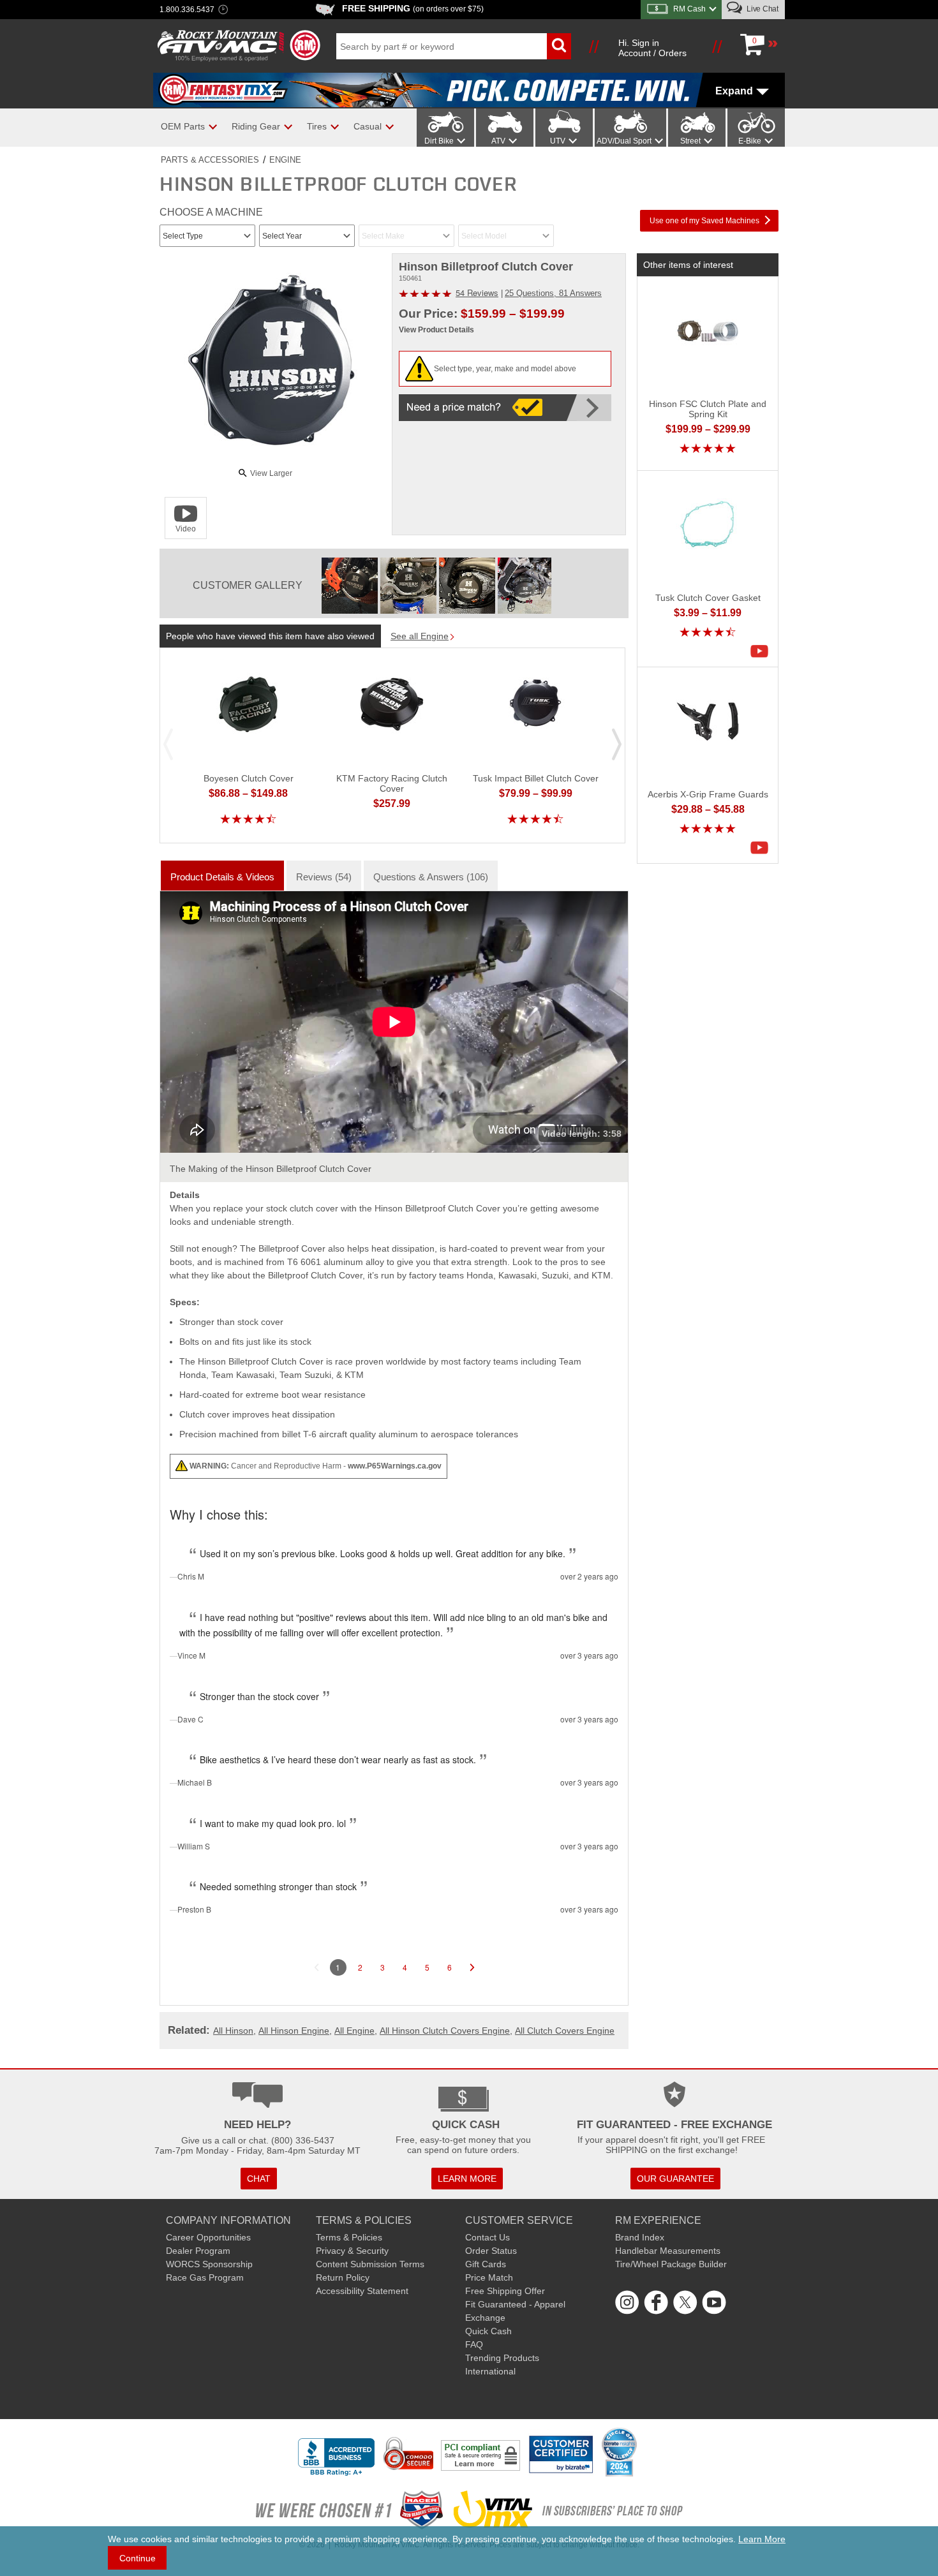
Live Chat (762, 9)
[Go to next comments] (472, 1967)
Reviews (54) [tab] (324, 877)
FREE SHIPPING (413, 8)
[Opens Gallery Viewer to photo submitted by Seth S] (350, 586)
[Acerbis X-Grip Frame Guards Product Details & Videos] (763, 848)
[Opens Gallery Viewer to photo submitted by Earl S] (526, 586)
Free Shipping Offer (505, 2291)
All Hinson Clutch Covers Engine (445, 2031)
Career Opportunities (208, 2237)
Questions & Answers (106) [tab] (431, 877)
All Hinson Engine (294, 2031)
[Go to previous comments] (316, 1967)
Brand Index (640, 2237)
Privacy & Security (352, 2251)
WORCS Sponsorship (209, 2264)
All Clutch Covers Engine (565, 2031)
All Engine (354, 2031)
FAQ (474, 2344)
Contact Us (488, 2237)
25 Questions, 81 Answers (553, 293)
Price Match (489, 2277)
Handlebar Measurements (668, 2251)
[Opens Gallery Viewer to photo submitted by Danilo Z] (408, 586)
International (490, 2371)
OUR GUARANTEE (675, 2179)
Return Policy (343, 2277)
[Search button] (559, 46)
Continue (138, 2558)
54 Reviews (477, 292)
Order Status (491, 2251)
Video (186, 529)
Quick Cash (488, 2331)
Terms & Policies (349, 2237)
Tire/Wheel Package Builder (671, 2264)
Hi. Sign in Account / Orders (652, 48)
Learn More (762, 2539)
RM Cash (689, 9)
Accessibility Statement (362, 2291)
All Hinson (233, 2031)
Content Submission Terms (370, 2264)
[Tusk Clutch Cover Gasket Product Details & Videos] (763, 651)
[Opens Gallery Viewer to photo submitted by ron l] (467, 586)
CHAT (259, 2179)
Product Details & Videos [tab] (222, 877)
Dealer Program (198, 2251)
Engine (285, 160)
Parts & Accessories (210, 160)
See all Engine (420, 636)
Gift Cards (486, 2264)
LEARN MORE (467, 2179)
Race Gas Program (205, 2277)
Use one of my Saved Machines (704, 221)
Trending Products (502, 2358)
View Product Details (436, 330)
